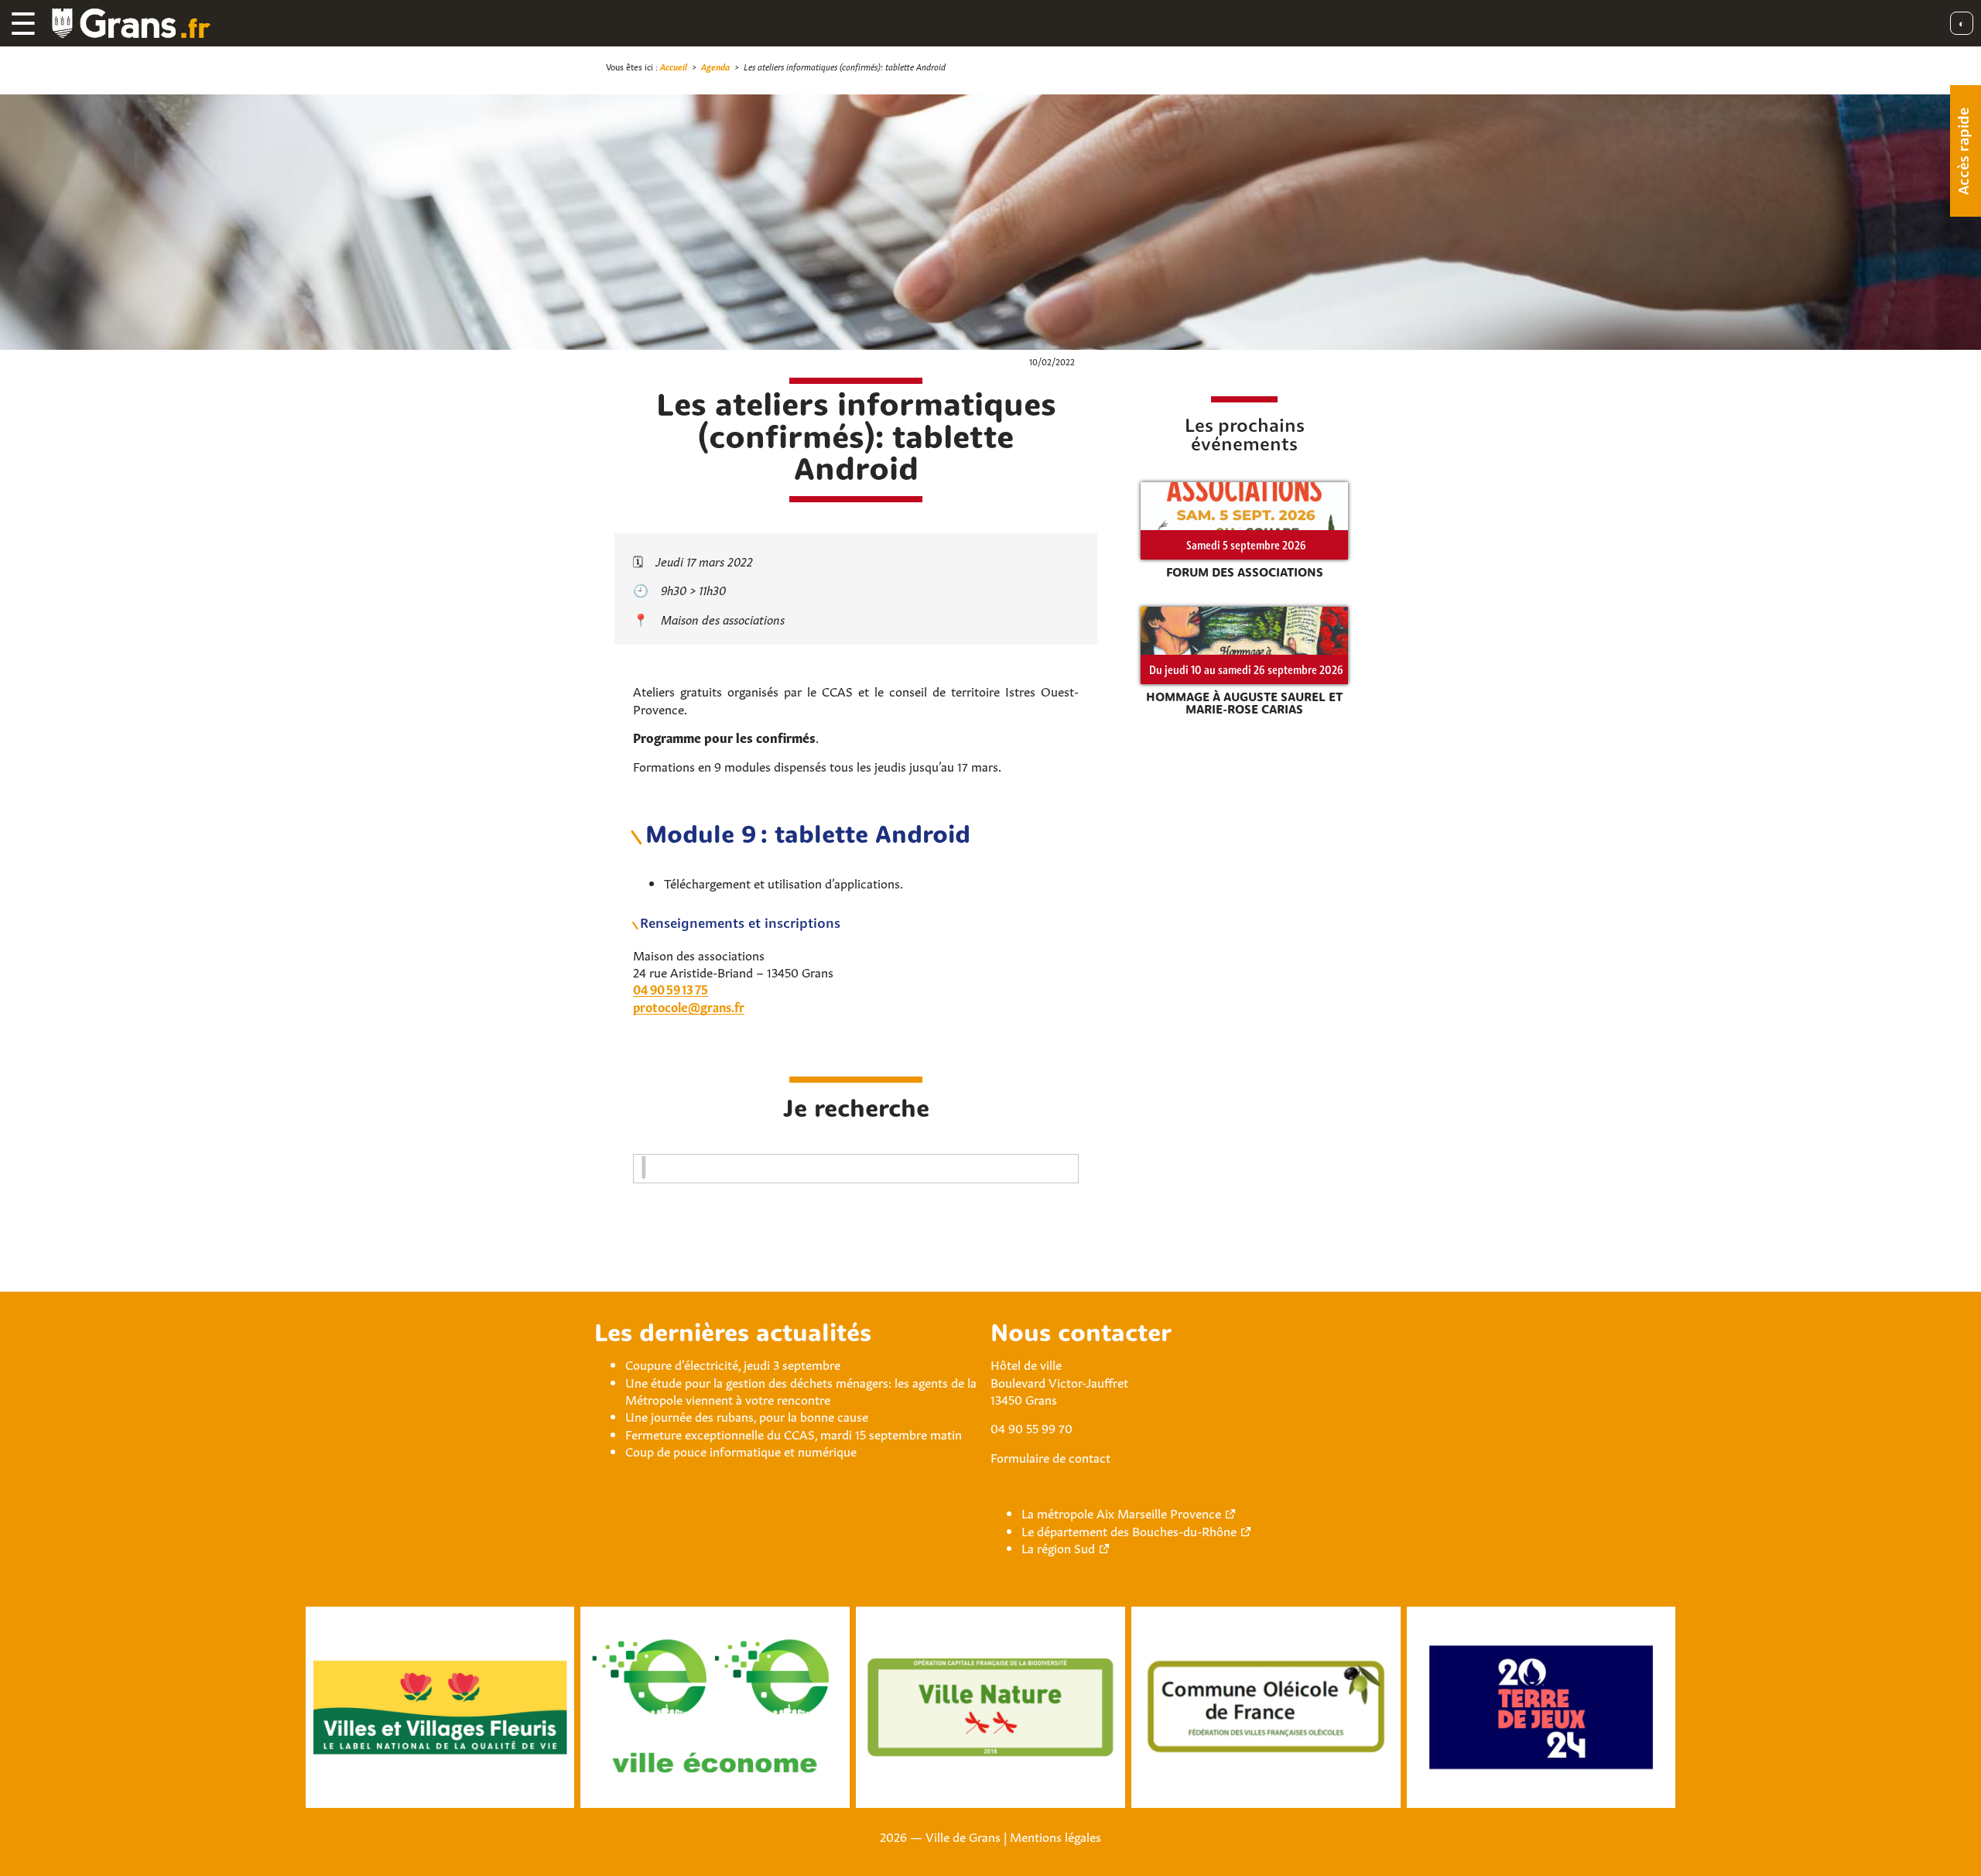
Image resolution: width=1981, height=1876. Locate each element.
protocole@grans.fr (689, 1006)
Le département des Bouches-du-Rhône (1129, 1530)
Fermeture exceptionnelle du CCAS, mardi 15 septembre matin (794, 1433)
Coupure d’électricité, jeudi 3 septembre (733, 1364)
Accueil (674, 66)
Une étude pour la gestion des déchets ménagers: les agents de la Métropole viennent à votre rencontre (801, 1390)
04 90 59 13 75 (671, 988)
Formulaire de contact (1050, 1457)
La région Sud (1058, 1547)
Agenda (715, 66)
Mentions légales (1056, 1836)
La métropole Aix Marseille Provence (1121, 1512)
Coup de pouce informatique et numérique (741, 1450)
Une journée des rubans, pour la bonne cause (747, 1416)
